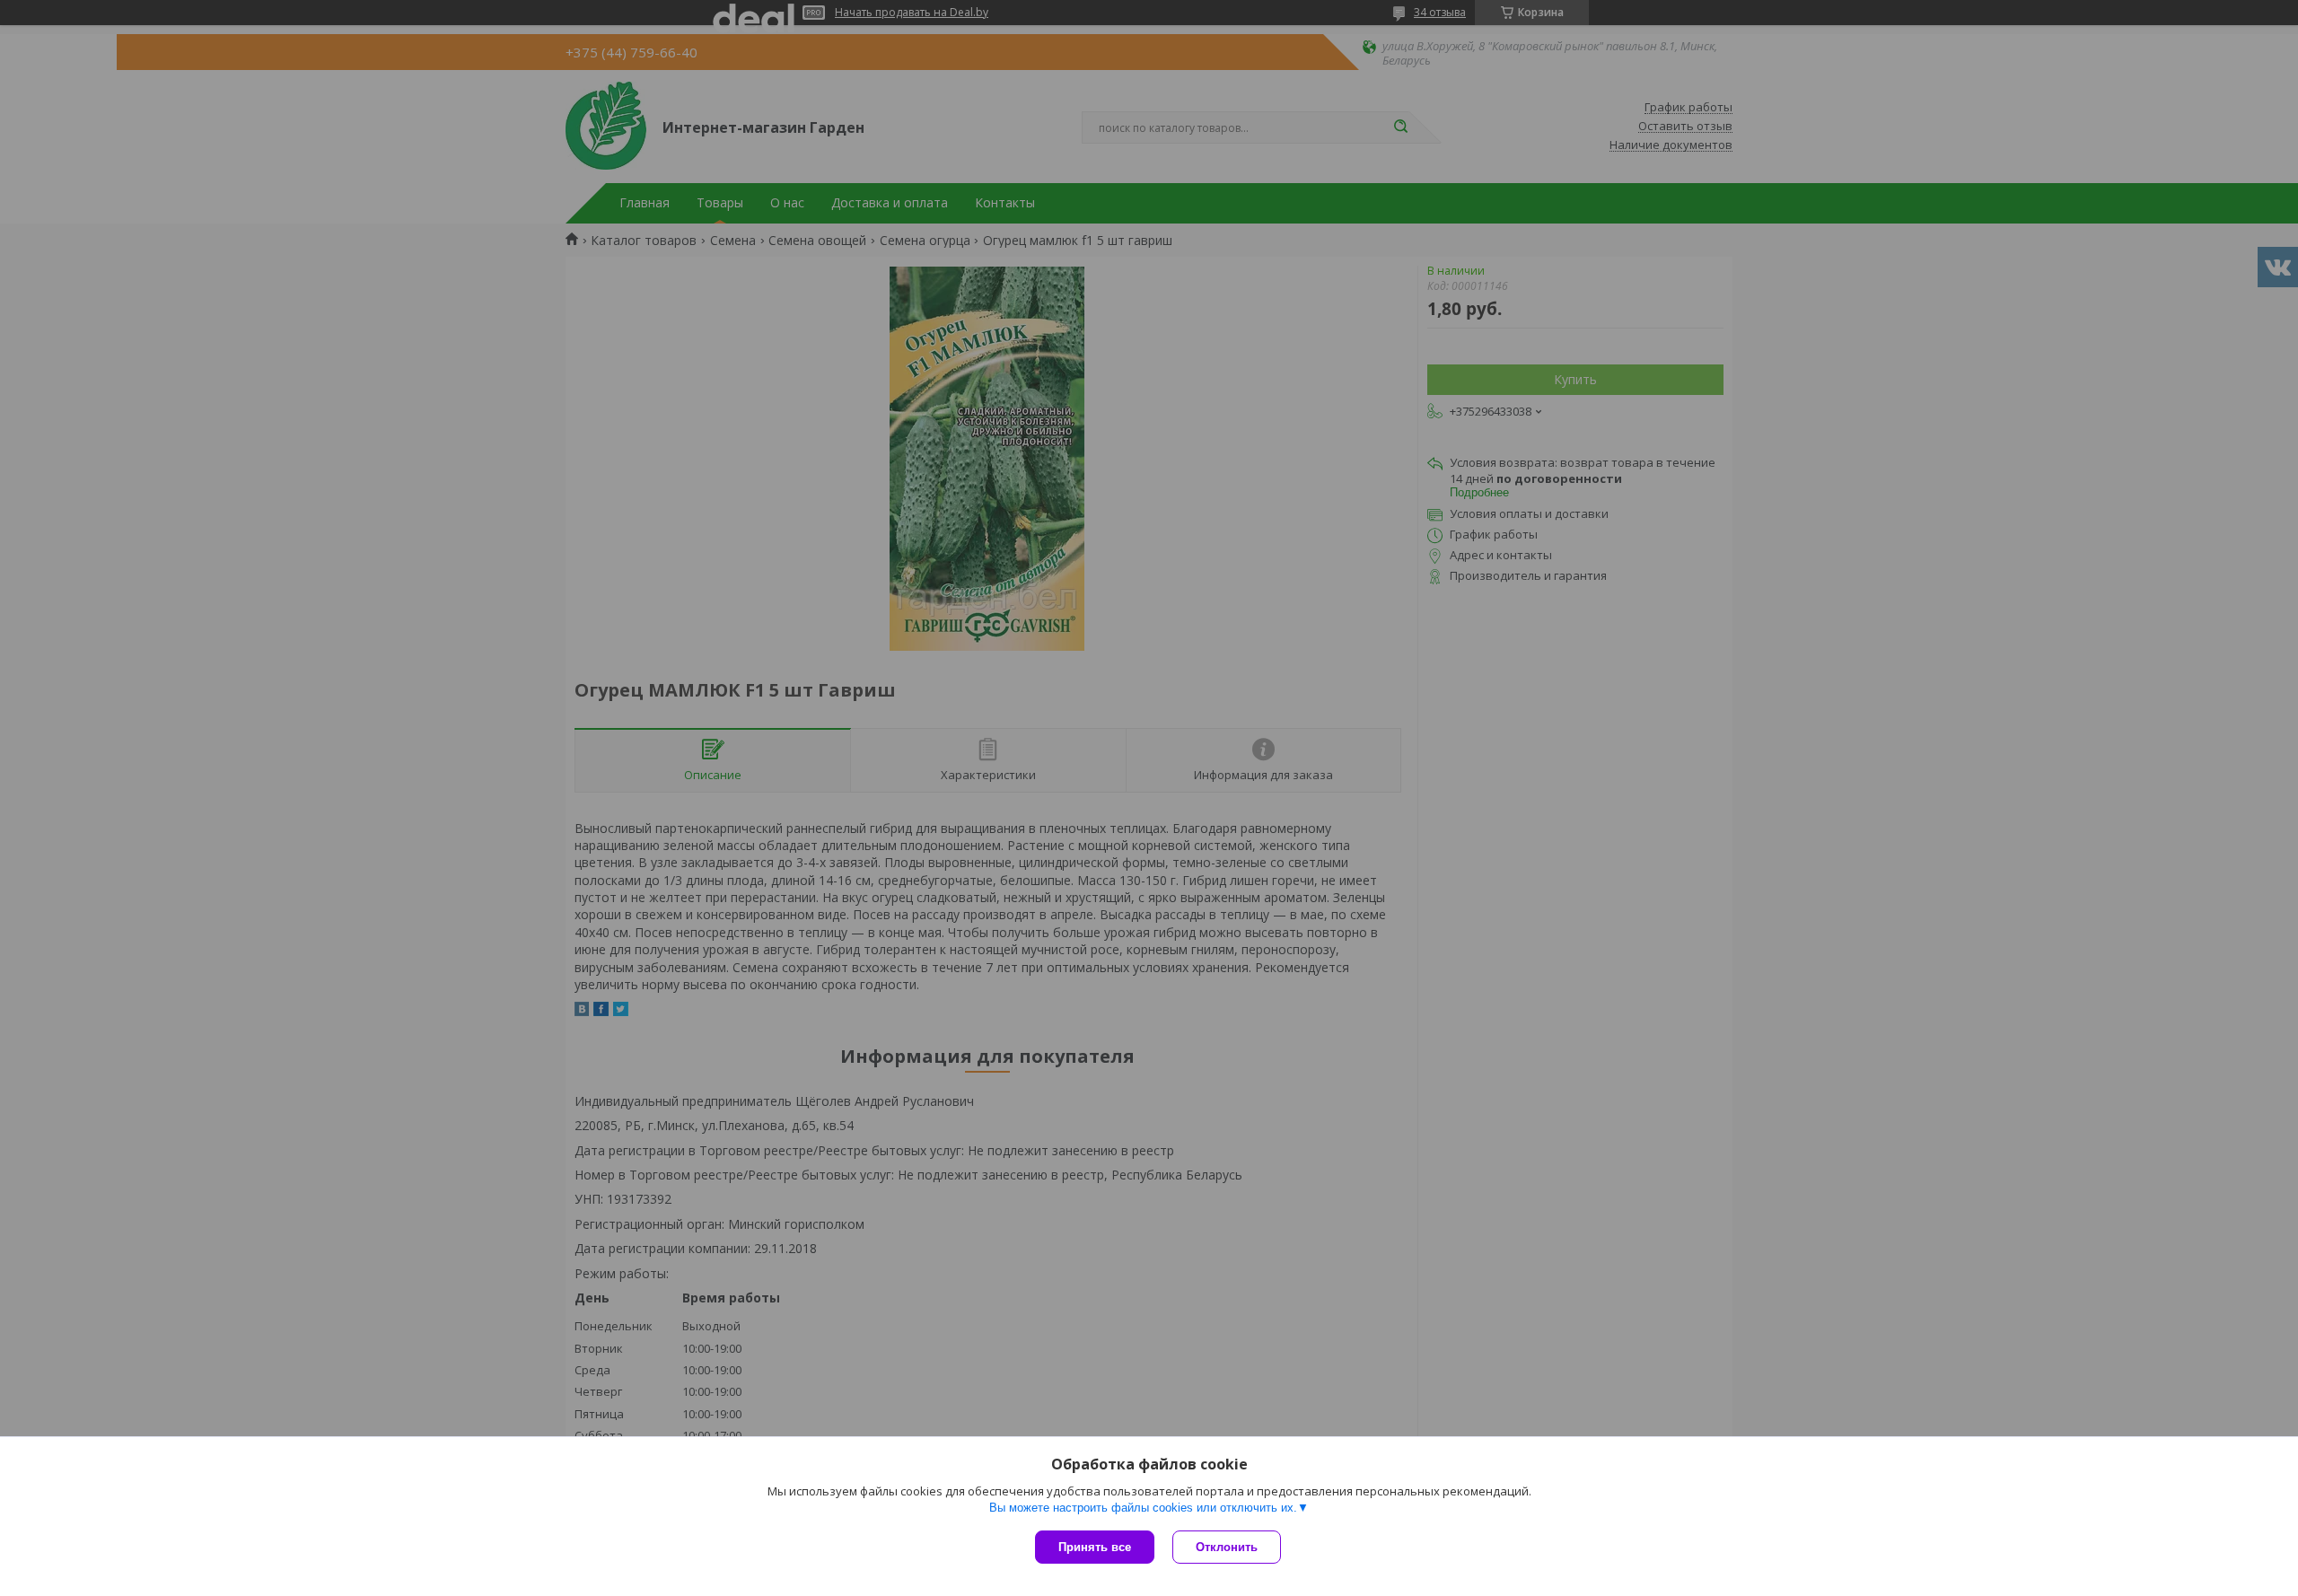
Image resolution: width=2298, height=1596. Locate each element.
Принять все (1095, 1547)
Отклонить (1227, 1547)
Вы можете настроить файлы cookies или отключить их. (1143, 1508)
